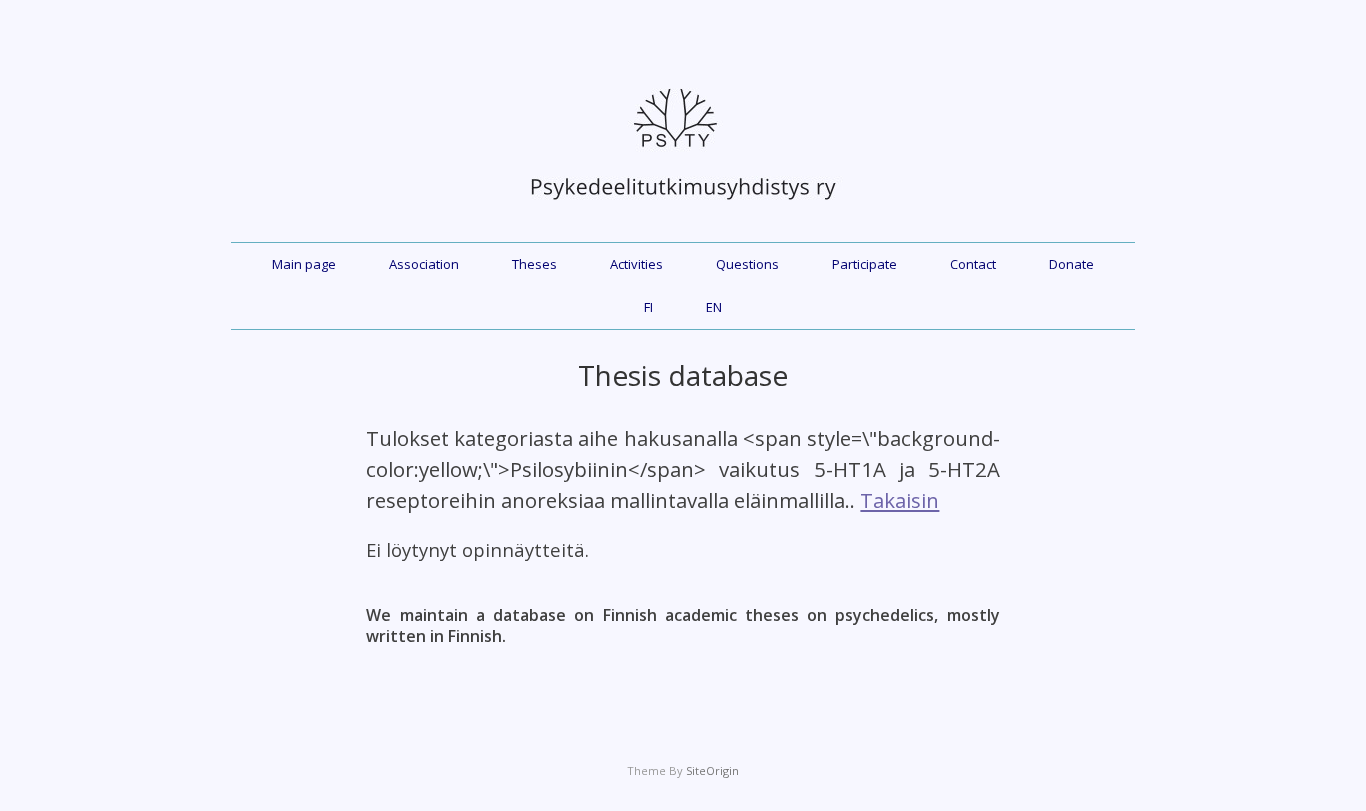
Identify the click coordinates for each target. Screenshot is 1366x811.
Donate (1071, 264)
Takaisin (899, 500)
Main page (304, 264)
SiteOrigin (712, 770)
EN (714, 307)
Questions (747, 264)
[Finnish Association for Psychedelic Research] (683, 210)
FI (648, 307)
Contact (973, 264)
